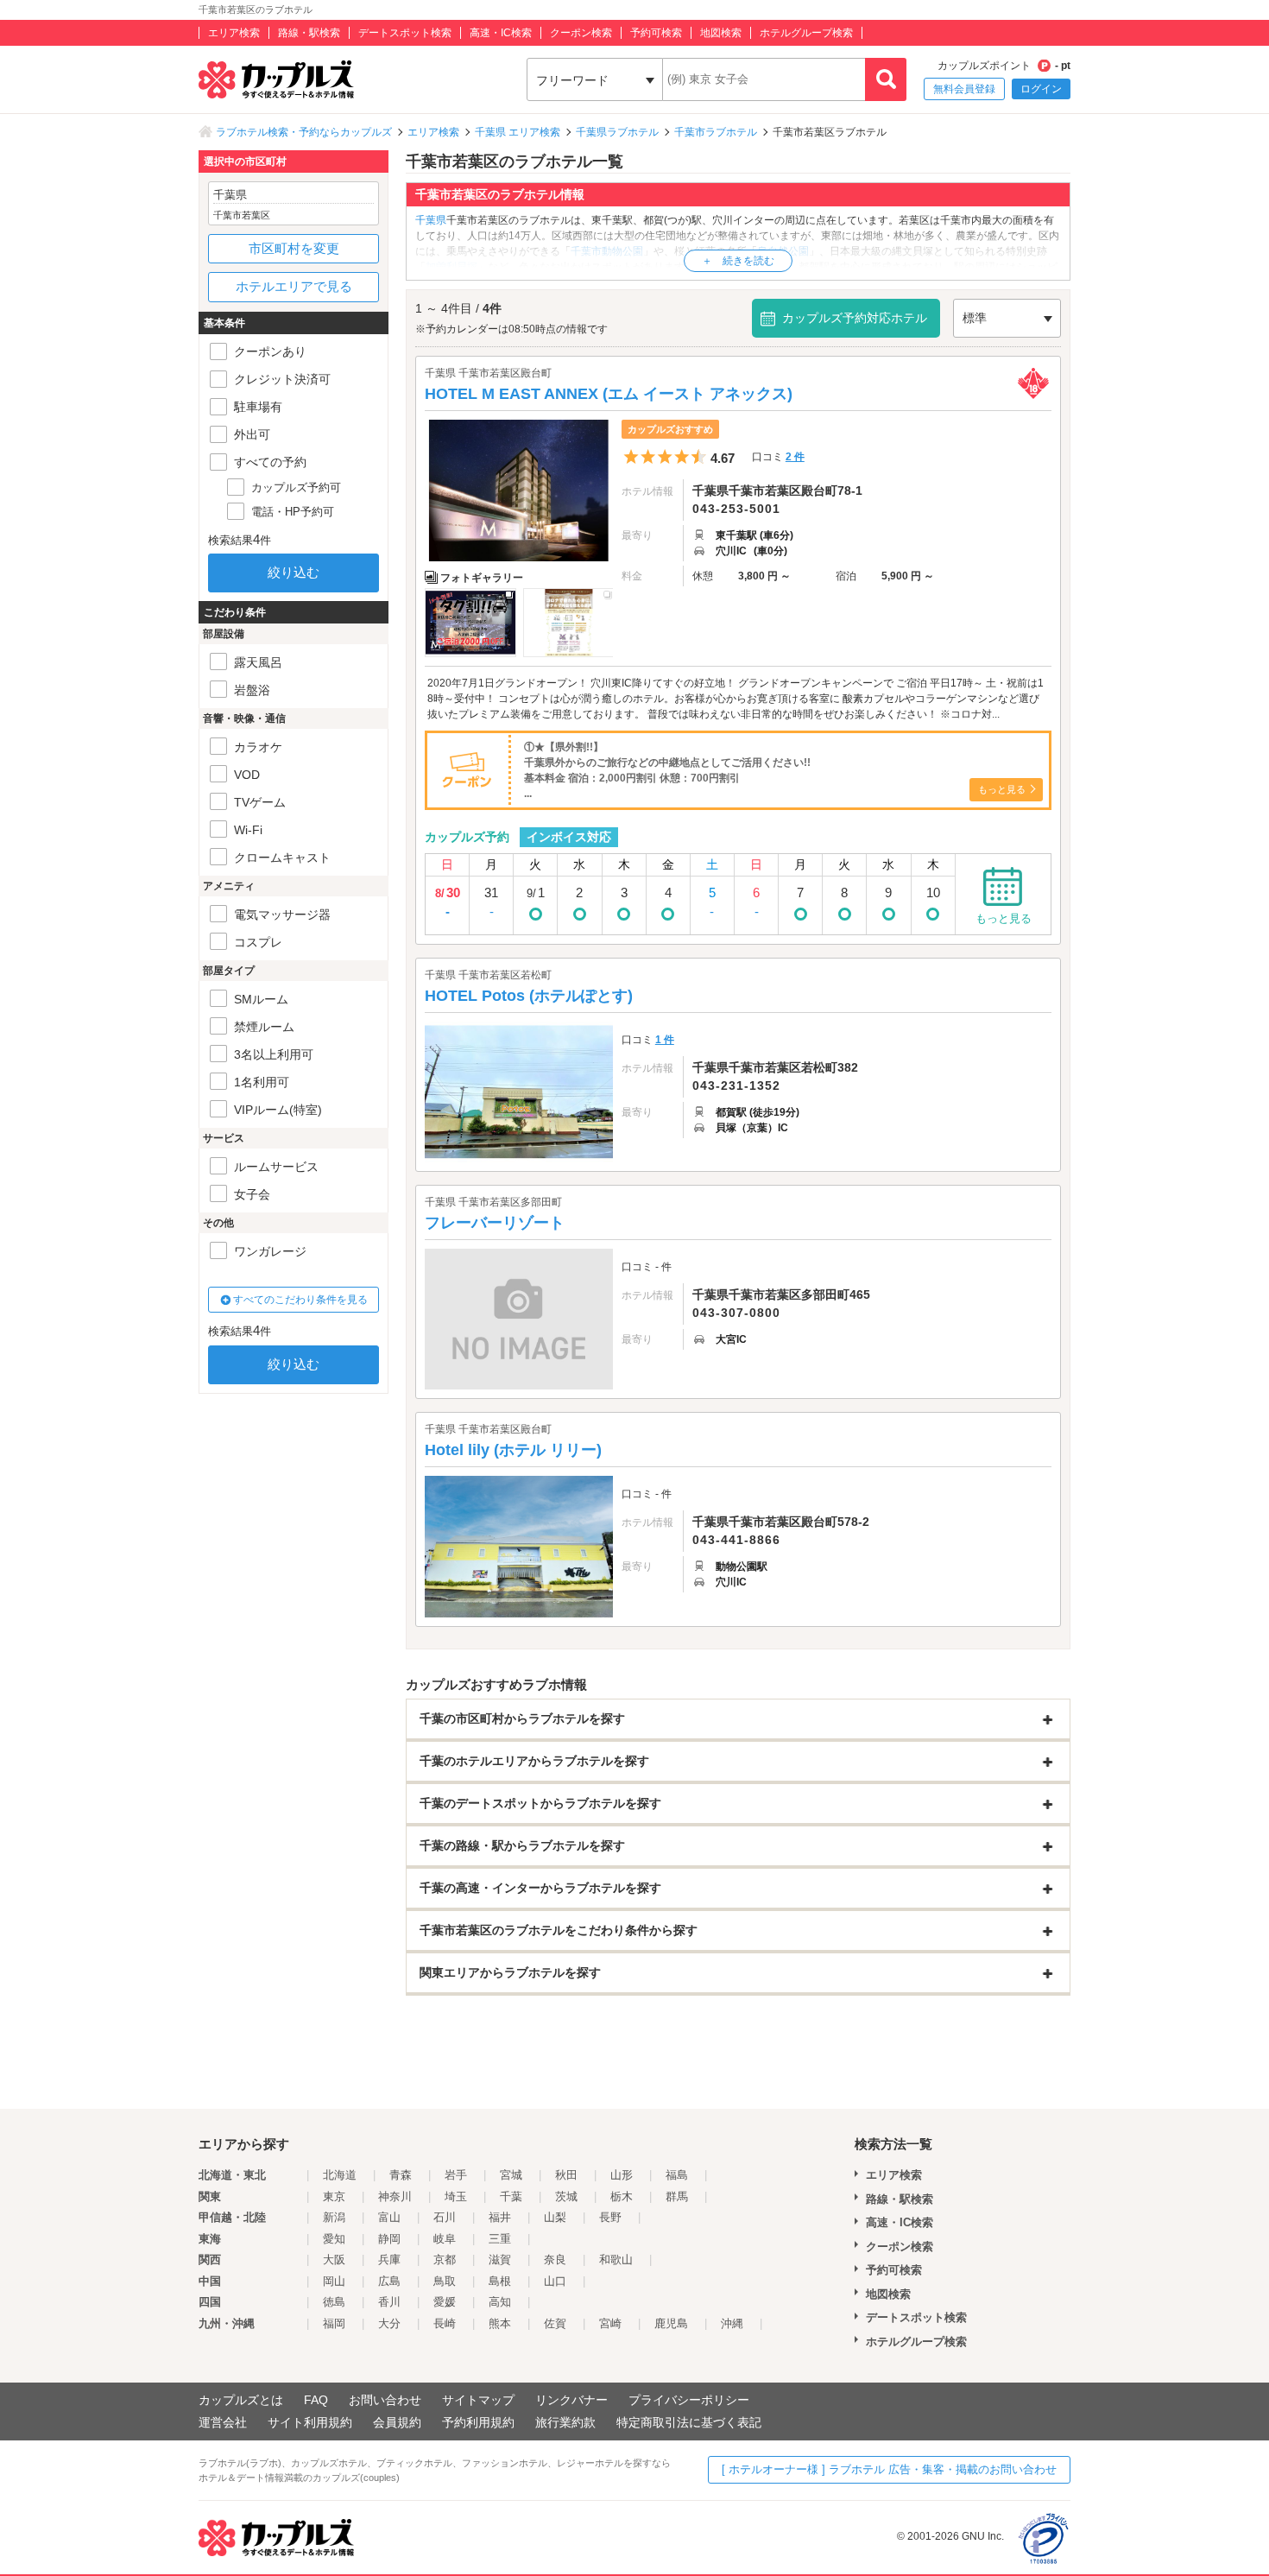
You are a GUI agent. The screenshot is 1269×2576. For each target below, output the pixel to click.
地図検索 (721, 33)
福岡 (334, 2323)
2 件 (795, 457)
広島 (389, 2281)
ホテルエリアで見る (294, 286)
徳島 (334, 2302)
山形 (622, 2175)
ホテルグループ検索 (806, 33)
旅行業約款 (565, 2422)
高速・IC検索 (501, 33)
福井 (500, 2217)
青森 (401, 2175)
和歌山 (616, 2260)
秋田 (566, 2175)
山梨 (555, 2217)
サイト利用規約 (310, 2422)
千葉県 (431, 220)
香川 (389, 2302)
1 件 (665, 1040)
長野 (610, 2217)
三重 (500, 2239)
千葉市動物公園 (607, 251)
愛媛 (445, 2302)
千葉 (511, 2196)
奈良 (555, 2260)
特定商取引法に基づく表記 (689, 2422)
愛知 (334, 2239)
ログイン (1041, 89)
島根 (500, 2281)
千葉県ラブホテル (617, 132)
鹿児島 (671, 2323)
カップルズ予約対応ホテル (855, 318)
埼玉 (456, 2196)
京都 (445, 2260)
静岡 (389, 2239)
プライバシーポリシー (689, 2400)
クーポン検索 (581, 33)
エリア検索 (234, 33)
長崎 (445, 2323)
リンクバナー (571, 2400)
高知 (500, 2302)
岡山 (334, 2281)
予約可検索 (656, 33)
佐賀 (555, 2323)
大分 (389, 2323)
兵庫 (389, 2260)
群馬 (677, 2196)
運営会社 (223, 2422)
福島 (677, 2175)
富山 (389, 2217)
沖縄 (732, 2323)
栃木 (622, 2196)
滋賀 (500, 2260)
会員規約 (397, 2422)
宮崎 (610, 2323)
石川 (445, 2217)
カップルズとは (241, 2400)
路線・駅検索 (309, 33)
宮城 (511, 2175)
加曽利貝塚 (451, 267)
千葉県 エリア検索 (518, 132)
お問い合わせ (385, 2400)
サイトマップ (478, 2400)
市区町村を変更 (294, 248)
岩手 (456, 2175)
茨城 (566, 2196)
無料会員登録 (964, 89)
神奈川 (395, 2196)
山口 (555, 2281)
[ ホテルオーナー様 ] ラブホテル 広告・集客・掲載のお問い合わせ (889, 2469)
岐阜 (445, 2239)
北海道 (340, 2175)
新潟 (334, 2217)
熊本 (500, 2323)
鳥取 (445, 2281)
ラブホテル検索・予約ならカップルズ (304, 132)
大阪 (334, 2260)
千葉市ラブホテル (716, 132)
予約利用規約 (478, 2422)
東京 (334, 2196)
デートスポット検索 (405, 33)
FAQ (316, 2400)
